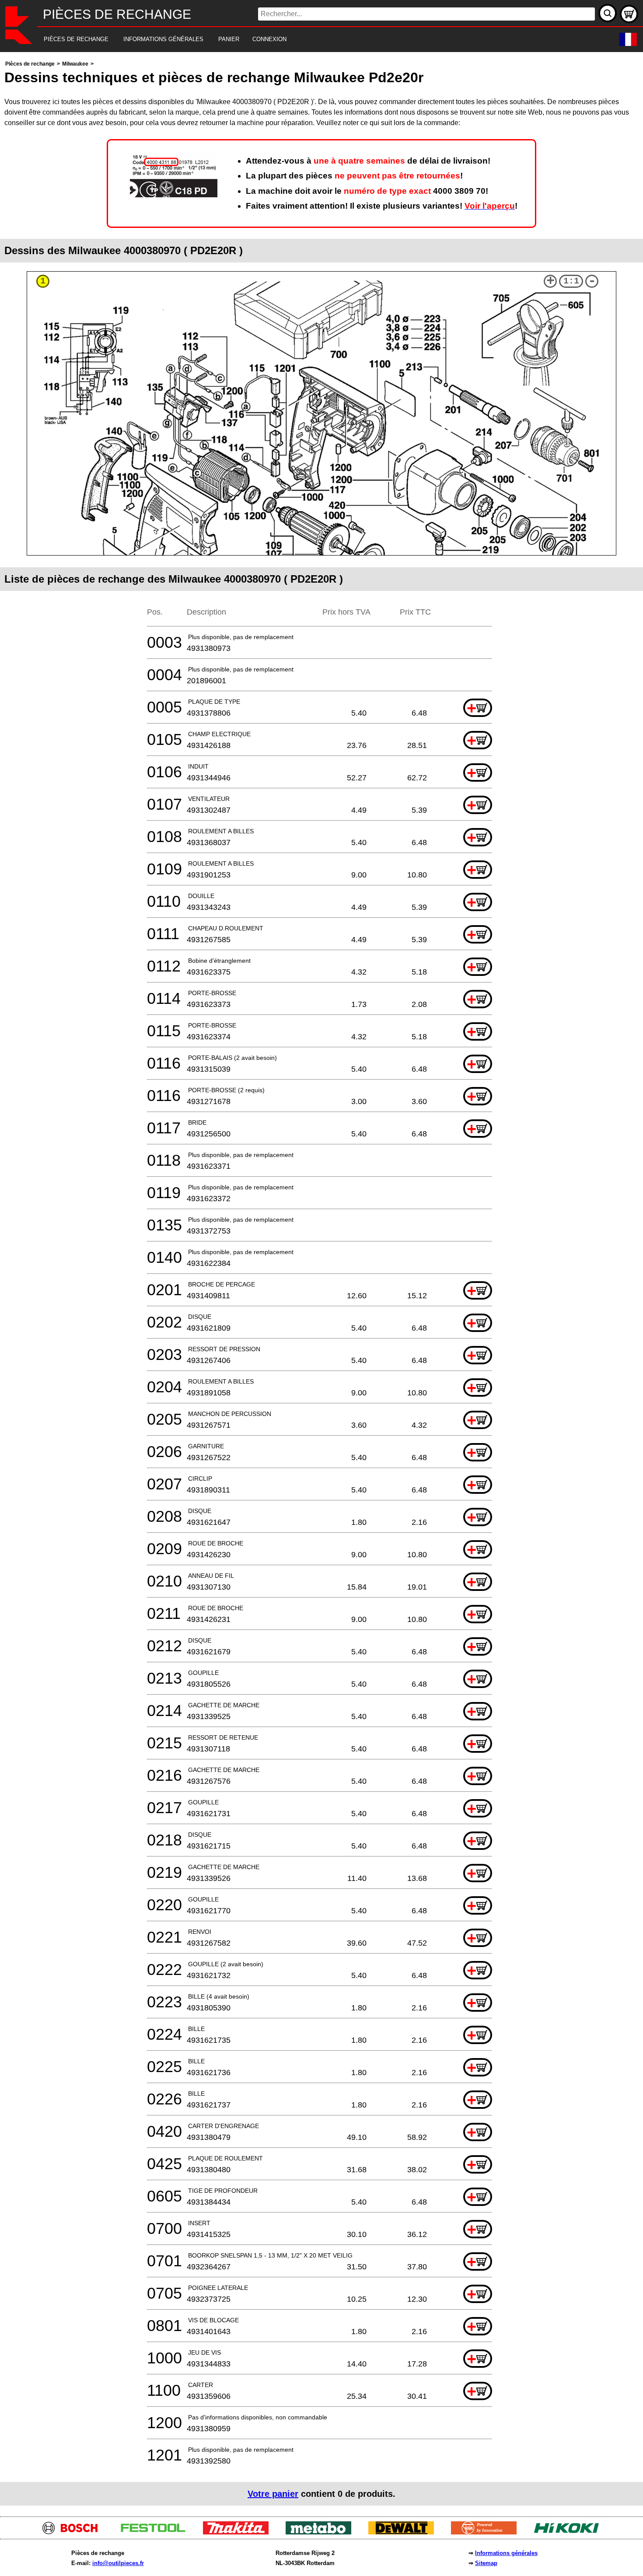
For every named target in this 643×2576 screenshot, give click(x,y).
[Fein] (487, 2532)
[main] (321, 1282)
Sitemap (486, 2563)
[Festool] (156, 2532)
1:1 (571, 281)
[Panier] (629, 14)
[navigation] (309, 40)
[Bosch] (74, 2532)
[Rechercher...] (608, 13)
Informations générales (506, 2553)
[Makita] (239, 2532)
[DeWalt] (404, 2532)
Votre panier (273, 2494)
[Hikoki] (570, 2532)
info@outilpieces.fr (118, 2563)
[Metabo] (322, 2532)
